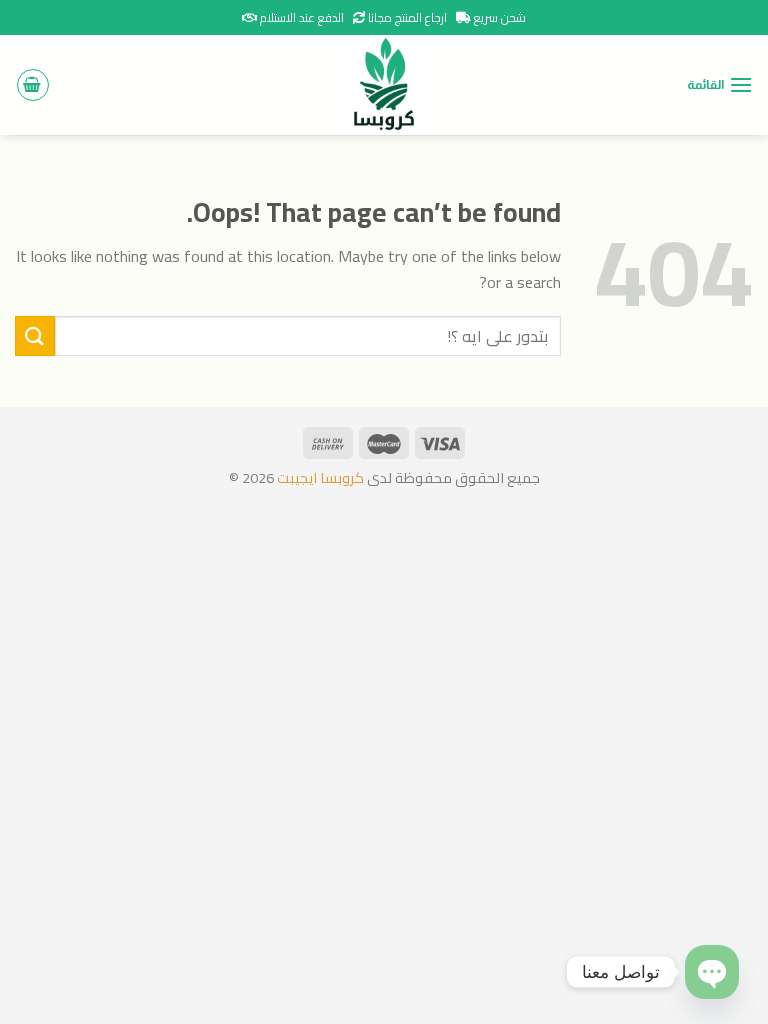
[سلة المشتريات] (33, 85)
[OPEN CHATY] (712, 972)
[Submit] (35, 335)
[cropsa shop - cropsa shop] (384, 85)
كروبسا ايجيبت (319, 477)
